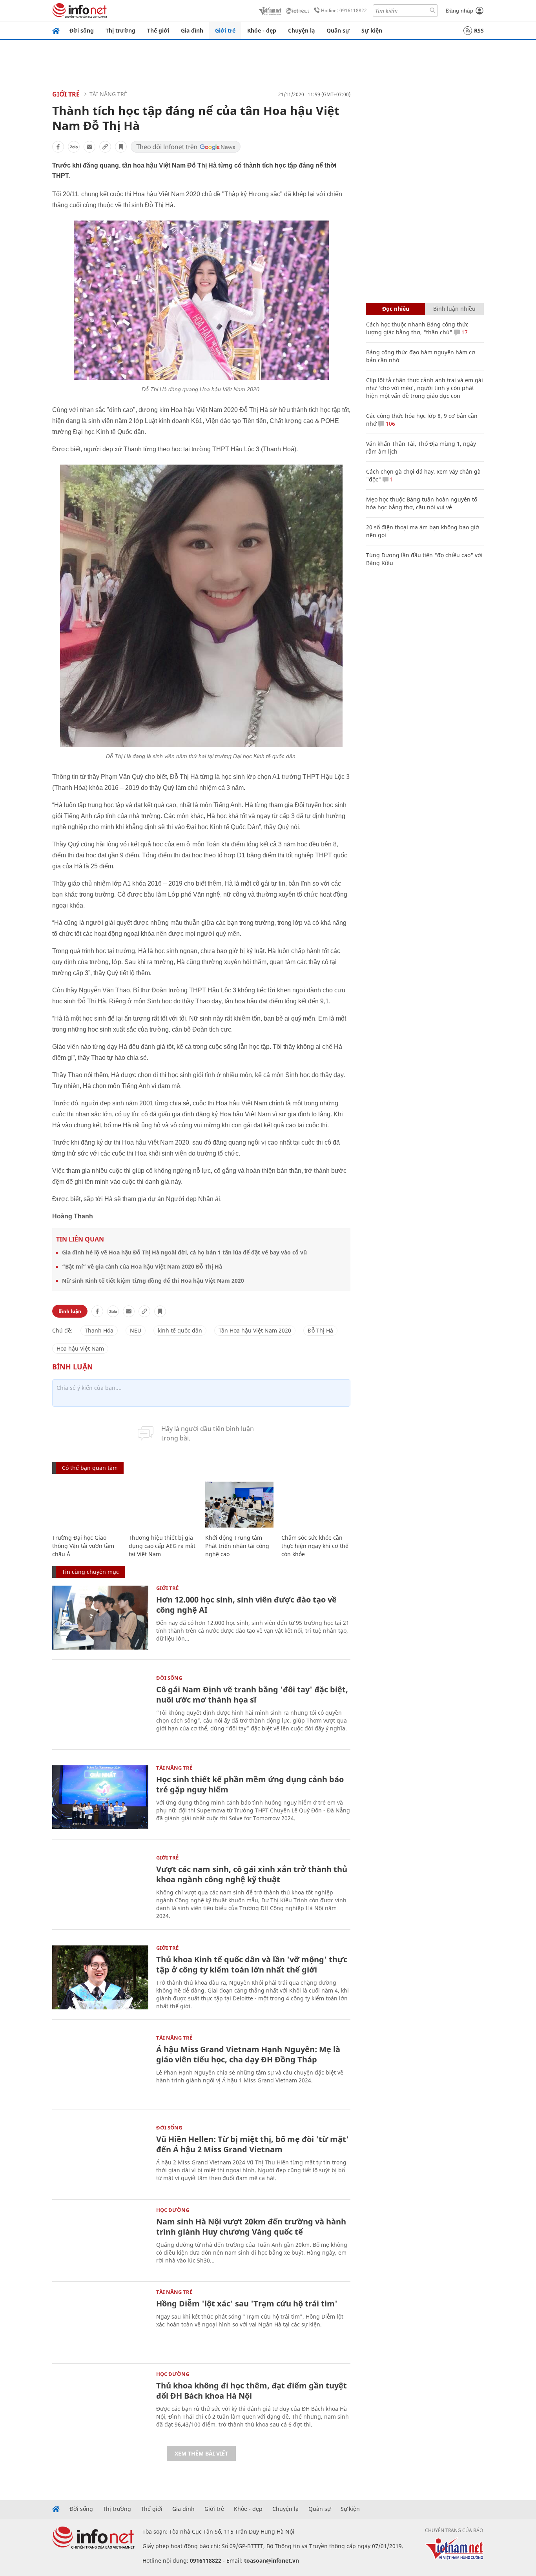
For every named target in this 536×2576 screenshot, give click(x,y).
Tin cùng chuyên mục (90, 1572)
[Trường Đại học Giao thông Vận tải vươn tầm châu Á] (87, 1505)
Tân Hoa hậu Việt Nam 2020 (255, 1330)
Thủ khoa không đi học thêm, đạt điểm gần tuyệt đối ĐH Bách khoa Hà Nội (252, 2391)
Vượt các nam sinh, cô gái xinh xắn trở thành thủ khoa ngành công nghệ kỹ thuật (252, 1874)
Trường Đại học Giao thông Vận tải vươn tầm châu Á (83, 1546)
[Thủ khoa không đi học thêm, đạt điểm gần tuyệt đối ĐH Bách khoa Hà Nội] (100, 2404)
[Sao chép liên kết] (105, 147)
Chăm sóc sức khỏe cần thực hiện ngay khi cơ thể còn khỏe (315, 1546)
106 (390, 424)
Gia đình (192, 30)
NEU (136, 1330)
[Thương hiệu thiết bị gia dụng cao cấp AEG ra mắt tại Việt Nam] (163, 1505)
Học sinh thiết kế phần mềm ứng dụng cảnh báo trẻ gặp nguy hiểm (250, 1784)
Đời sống (82, 30)
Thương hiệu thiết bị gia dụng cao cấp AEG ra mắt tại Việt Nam (162, 1546)
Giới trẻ (225, 30)
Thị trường (120, 30)
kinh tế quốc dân (180, 1330)
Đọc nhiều (396, 309)
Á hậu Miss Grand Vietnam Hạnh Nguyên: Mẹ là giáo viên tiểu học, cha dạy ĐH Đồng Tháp (248, 2054)
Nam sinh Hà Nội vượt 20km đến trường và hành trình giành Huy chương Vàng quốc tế (251, 2227)
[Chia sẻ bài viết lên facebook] (58, 147)
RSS (479, 30)
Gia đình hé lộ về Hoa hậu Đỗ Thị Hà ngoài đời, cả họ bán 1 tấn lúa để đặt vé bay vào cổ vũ (184, 1252)
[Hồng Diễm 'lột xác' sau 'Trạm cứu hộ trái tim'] (100, 2322)
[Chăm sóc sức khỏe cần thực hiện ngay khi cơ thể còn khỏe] (316, 1505)
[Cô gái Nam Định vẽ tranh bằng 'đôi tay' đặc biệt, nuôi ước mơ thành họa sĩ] (100, 1707)
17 (464, 332)
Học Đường (173, 2210)
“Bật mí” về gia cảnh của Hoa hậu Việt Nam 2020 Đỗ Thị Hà (142, 1266)
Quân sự (338, 30)
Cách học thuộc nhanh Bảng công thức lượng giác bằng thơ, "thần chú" (417, 328)
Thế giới (158, 30)
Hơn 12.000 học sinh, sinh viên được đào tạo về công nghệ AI (246, 1605)
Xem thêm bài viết (201, 2453)
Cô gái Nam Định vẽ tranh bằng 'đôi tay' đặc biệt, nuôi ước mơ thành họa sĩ (252, 1695)
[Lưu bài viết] (121, 147)
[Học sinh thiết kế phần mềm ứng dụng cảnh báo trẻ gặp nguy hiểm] (100, 1797)
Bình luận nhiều (454, 309)
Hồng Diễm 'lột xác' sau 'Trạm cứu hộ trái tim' (247, 2303)
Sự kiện (372, 30)
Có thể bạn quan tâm (90, 1468)
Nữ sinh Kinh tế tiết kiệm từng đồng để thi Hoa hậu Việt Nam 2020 (153, 1281)
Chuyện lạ (301, 30)
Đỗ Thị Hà (320, 1330)
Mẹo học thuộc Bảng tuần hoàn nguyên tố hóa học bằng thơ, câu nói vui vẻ (422, 503)
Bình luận (70, 1311)
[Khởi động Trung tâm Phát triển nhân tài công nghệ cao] (240, 1505)
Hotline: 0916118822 (344, 10)
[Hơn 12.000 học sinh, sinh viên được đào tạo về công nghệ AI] (100, 1618)
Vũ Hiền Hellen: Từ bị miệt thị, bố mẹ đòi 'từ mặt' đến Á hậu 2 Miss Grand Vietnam (253, 2144)
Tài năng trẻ (108, 94)
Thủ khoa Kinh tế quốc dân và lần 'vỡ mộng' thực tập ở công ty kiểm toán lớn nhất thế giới (252, 1964)
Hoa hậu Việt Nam (80, 1348)
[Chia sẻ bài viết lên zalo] (74, 147)
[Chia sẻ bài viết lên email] (89, 147)
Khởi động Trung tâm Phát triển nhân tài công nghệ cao (237, 1546)
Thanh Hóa (99, 1330)
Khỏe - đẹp (262, 30)
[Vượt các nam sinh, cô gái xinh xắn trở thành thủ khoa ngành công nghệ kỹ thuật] (100, 1887)
